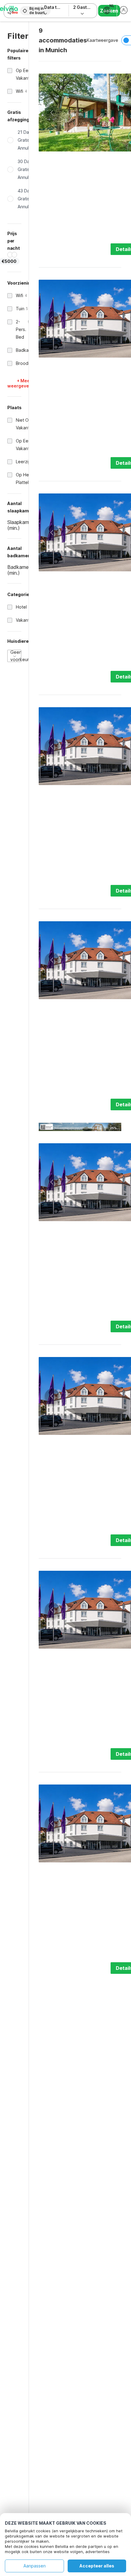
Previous (52, 113)
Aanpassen (35, 2566)
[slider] (10, 255)
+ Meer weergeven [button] (19, 383)
